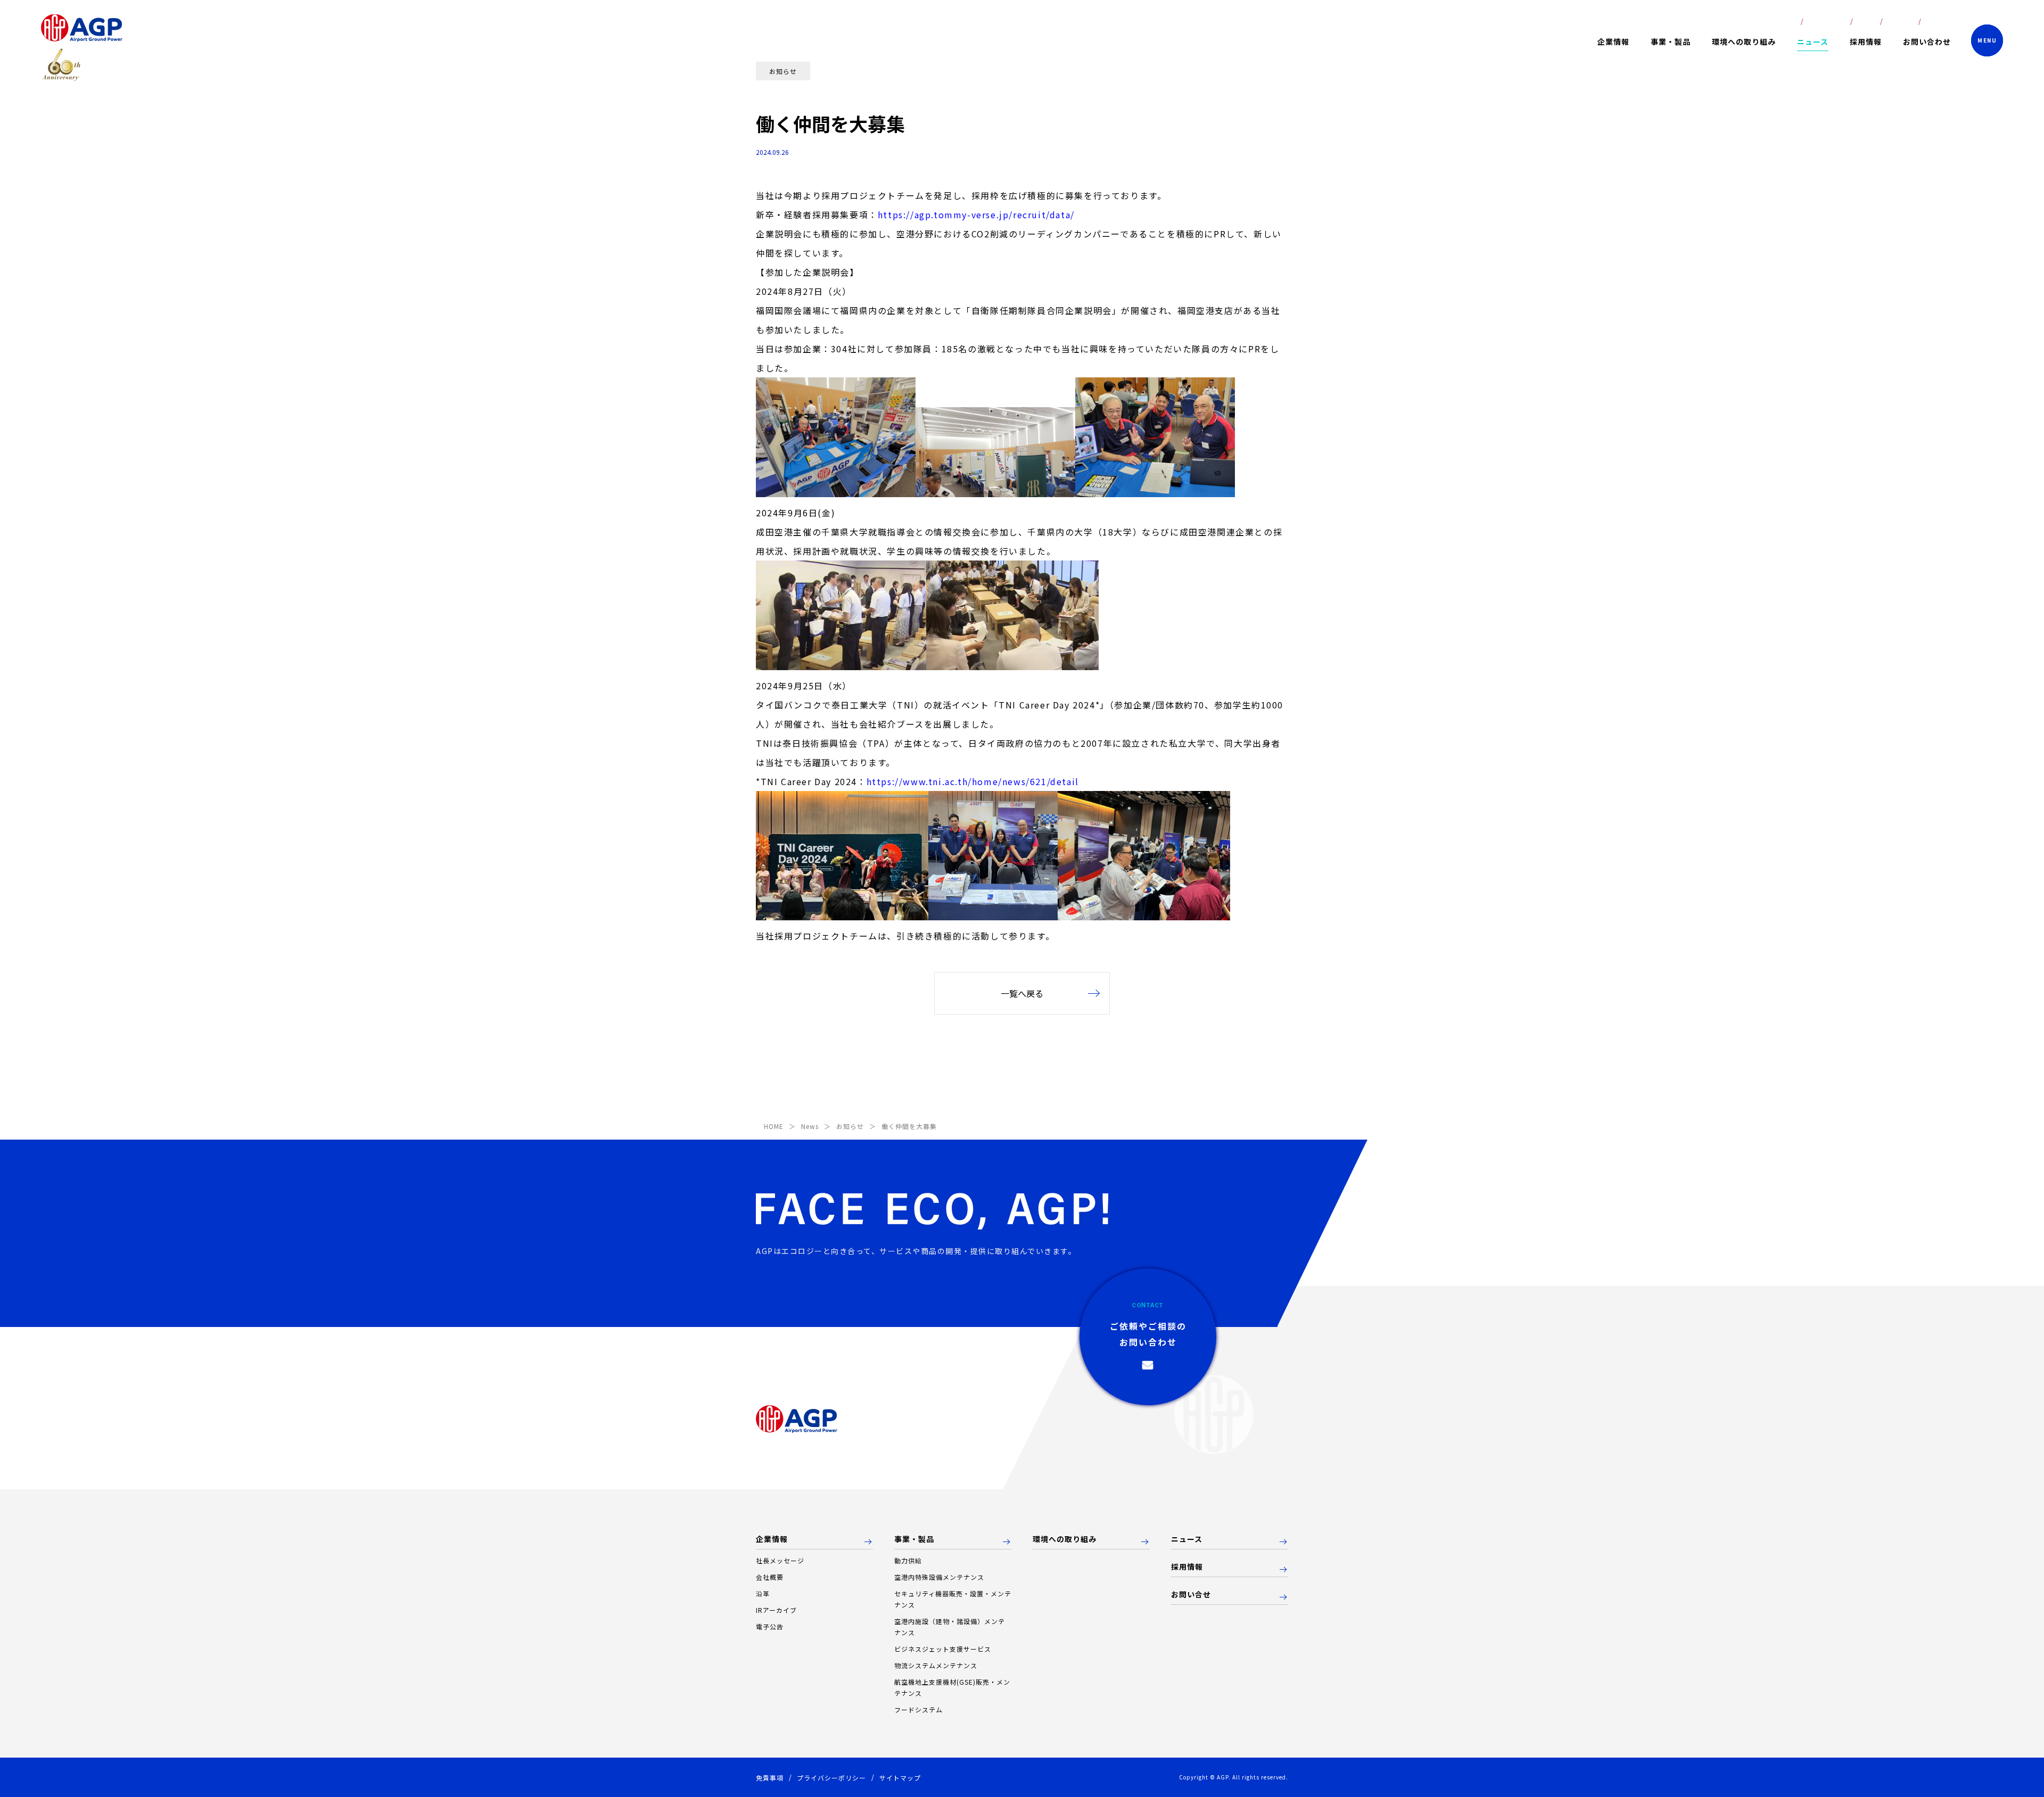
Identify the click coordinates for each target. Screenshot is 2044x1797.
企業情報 (772, 1539)
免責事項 (770, 1778)
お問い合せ (1191, 1595)
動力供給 (908, 1560)
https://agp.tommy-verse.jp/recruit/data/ (976, 215)
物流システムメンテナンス (936, 1665)
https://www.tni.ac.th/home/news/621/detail (973, 781)
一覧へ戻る (1022, 993)
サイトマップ (900, 1778)
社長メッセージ (780, 1560)
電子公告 (770, 1626)
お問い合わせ (1927, 42)
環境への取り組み (1744, 42)
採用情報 (1866, 42)
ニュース (1813, 42)
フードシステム (918, 1709)
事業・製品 (914, 1539)
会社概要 (770, 1577)
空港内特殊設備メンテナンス (939, 1577)
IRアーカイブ (776, 1610)
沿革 (763, 1593)
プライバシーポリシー (831, 1778)
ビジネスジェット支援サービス (943, 1649)
